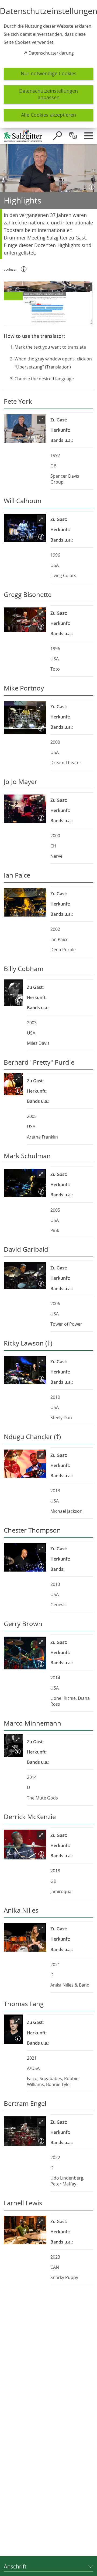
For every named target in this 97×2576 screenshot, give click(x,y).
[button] (48, 303)
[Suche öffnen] (57, 136)
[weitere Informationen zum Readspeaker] (24, 269)
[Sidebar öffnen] (89, 136)
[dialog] (48, 64)
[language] (73, 136)
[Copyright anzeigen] (91, 186)
